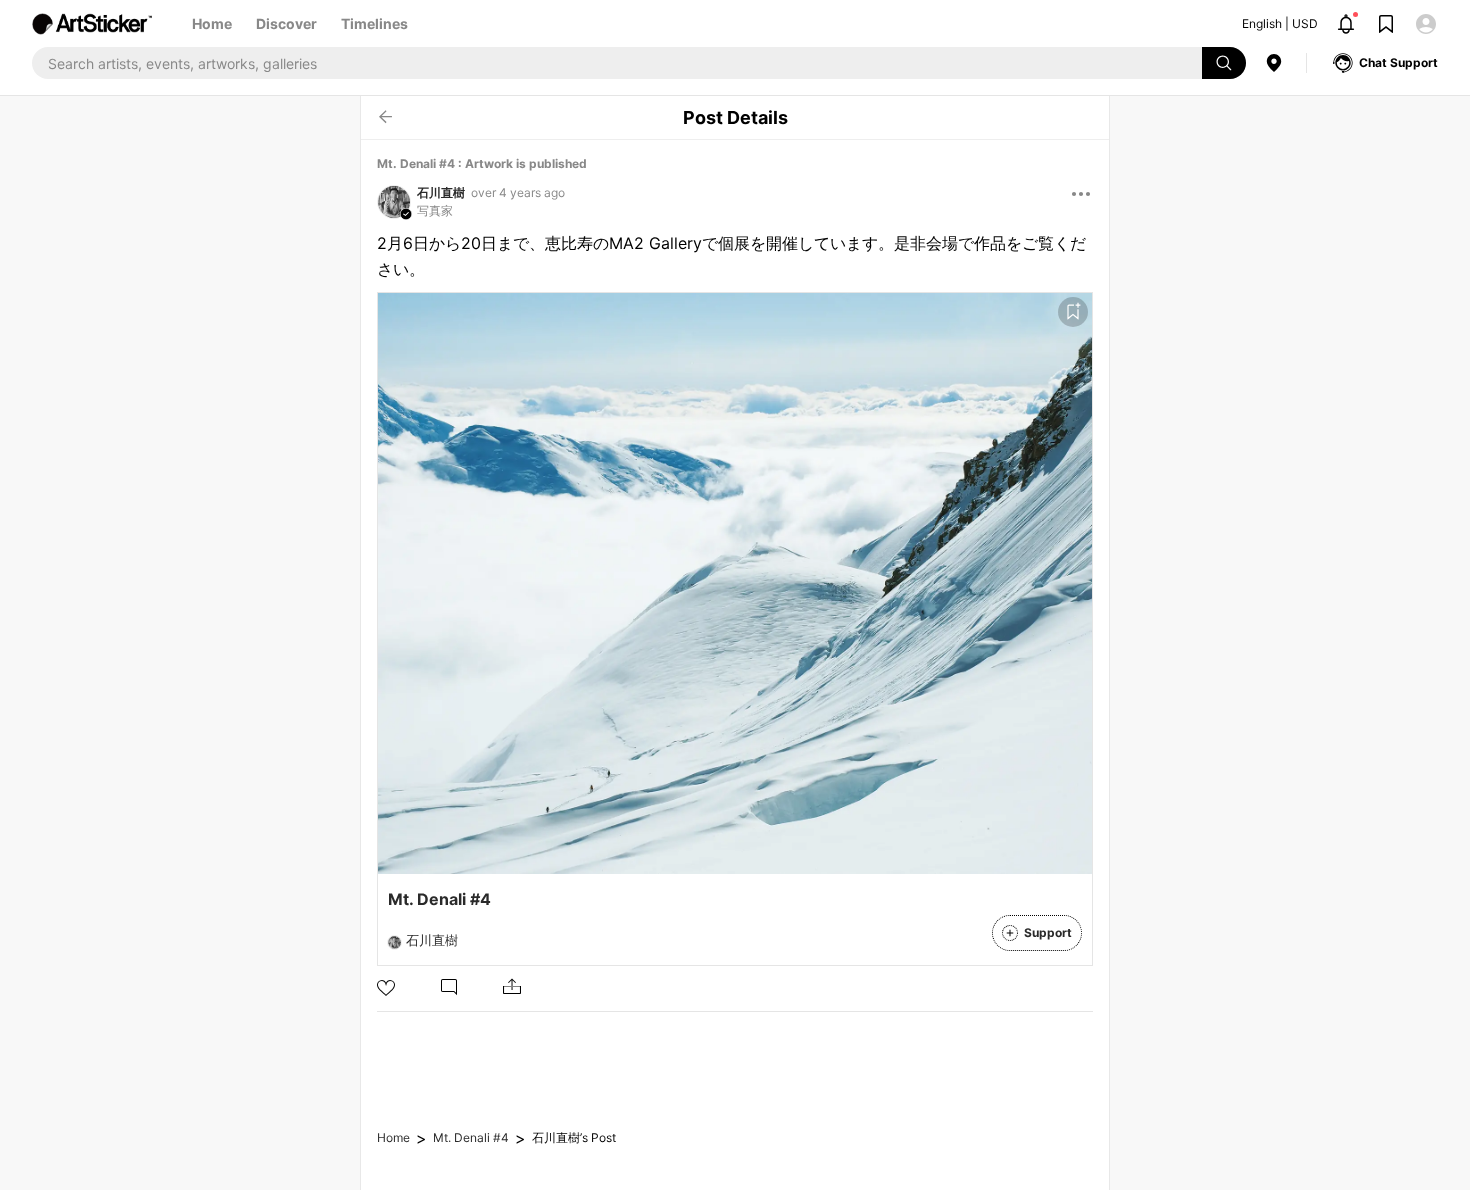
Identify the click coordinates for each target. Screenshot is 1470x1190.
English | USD (1280, 23)
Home (212, 23)
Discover (286, 23)
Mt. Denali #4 (471, 1137)
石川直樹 (441, 192)
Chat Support (1398, 62)
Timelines (374, 23)
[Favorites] (1073, 312)
